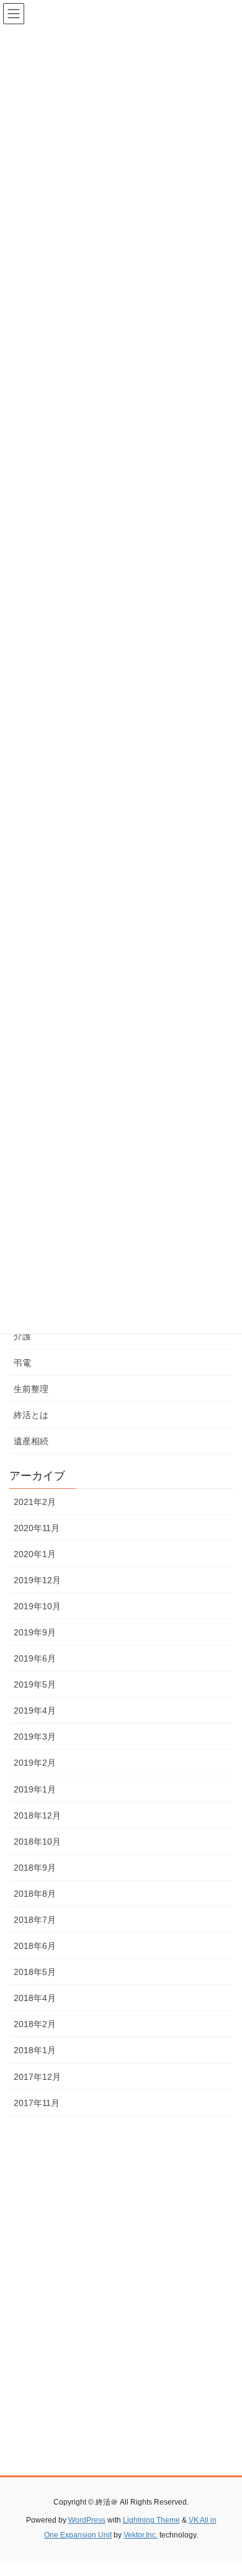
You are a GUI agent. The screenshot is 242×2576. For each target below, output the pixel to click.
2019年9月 (35, 1632)
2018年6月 (35, 1946)
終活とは (31, 1415)
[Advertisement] (121, 2316)
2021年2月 (35, 1502)
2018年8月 (35, 1894)
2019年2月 (35, 1763)
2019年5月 (35, 1684)
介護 (22, 1336)
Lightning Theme (151, 2520)
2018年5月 (35, 1972)
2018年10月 (37, 1842)
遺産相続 (31, 1441)
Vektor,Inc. (141, 2535)
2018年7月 (35, 1920)
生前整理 (31, 1389)
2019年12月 (37, 1580)
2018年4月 (35, 1998)
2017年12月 (37, 2077)
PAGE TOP (224, 2488)
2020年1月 (35, 1554)
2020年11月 (37, 1528)
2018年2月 (35, 2024)
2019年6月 (35, 1658)
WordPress (87, 2520)
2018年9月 (35, 1868)
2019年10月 (37, 1606)
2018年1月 (35, 2050)
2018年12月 (37, 1815)
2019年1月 (35, 1789)
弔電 (22, 1363)
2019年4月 (35, 1711)
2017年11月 (37, 2103)
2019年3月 (35, 1737)
